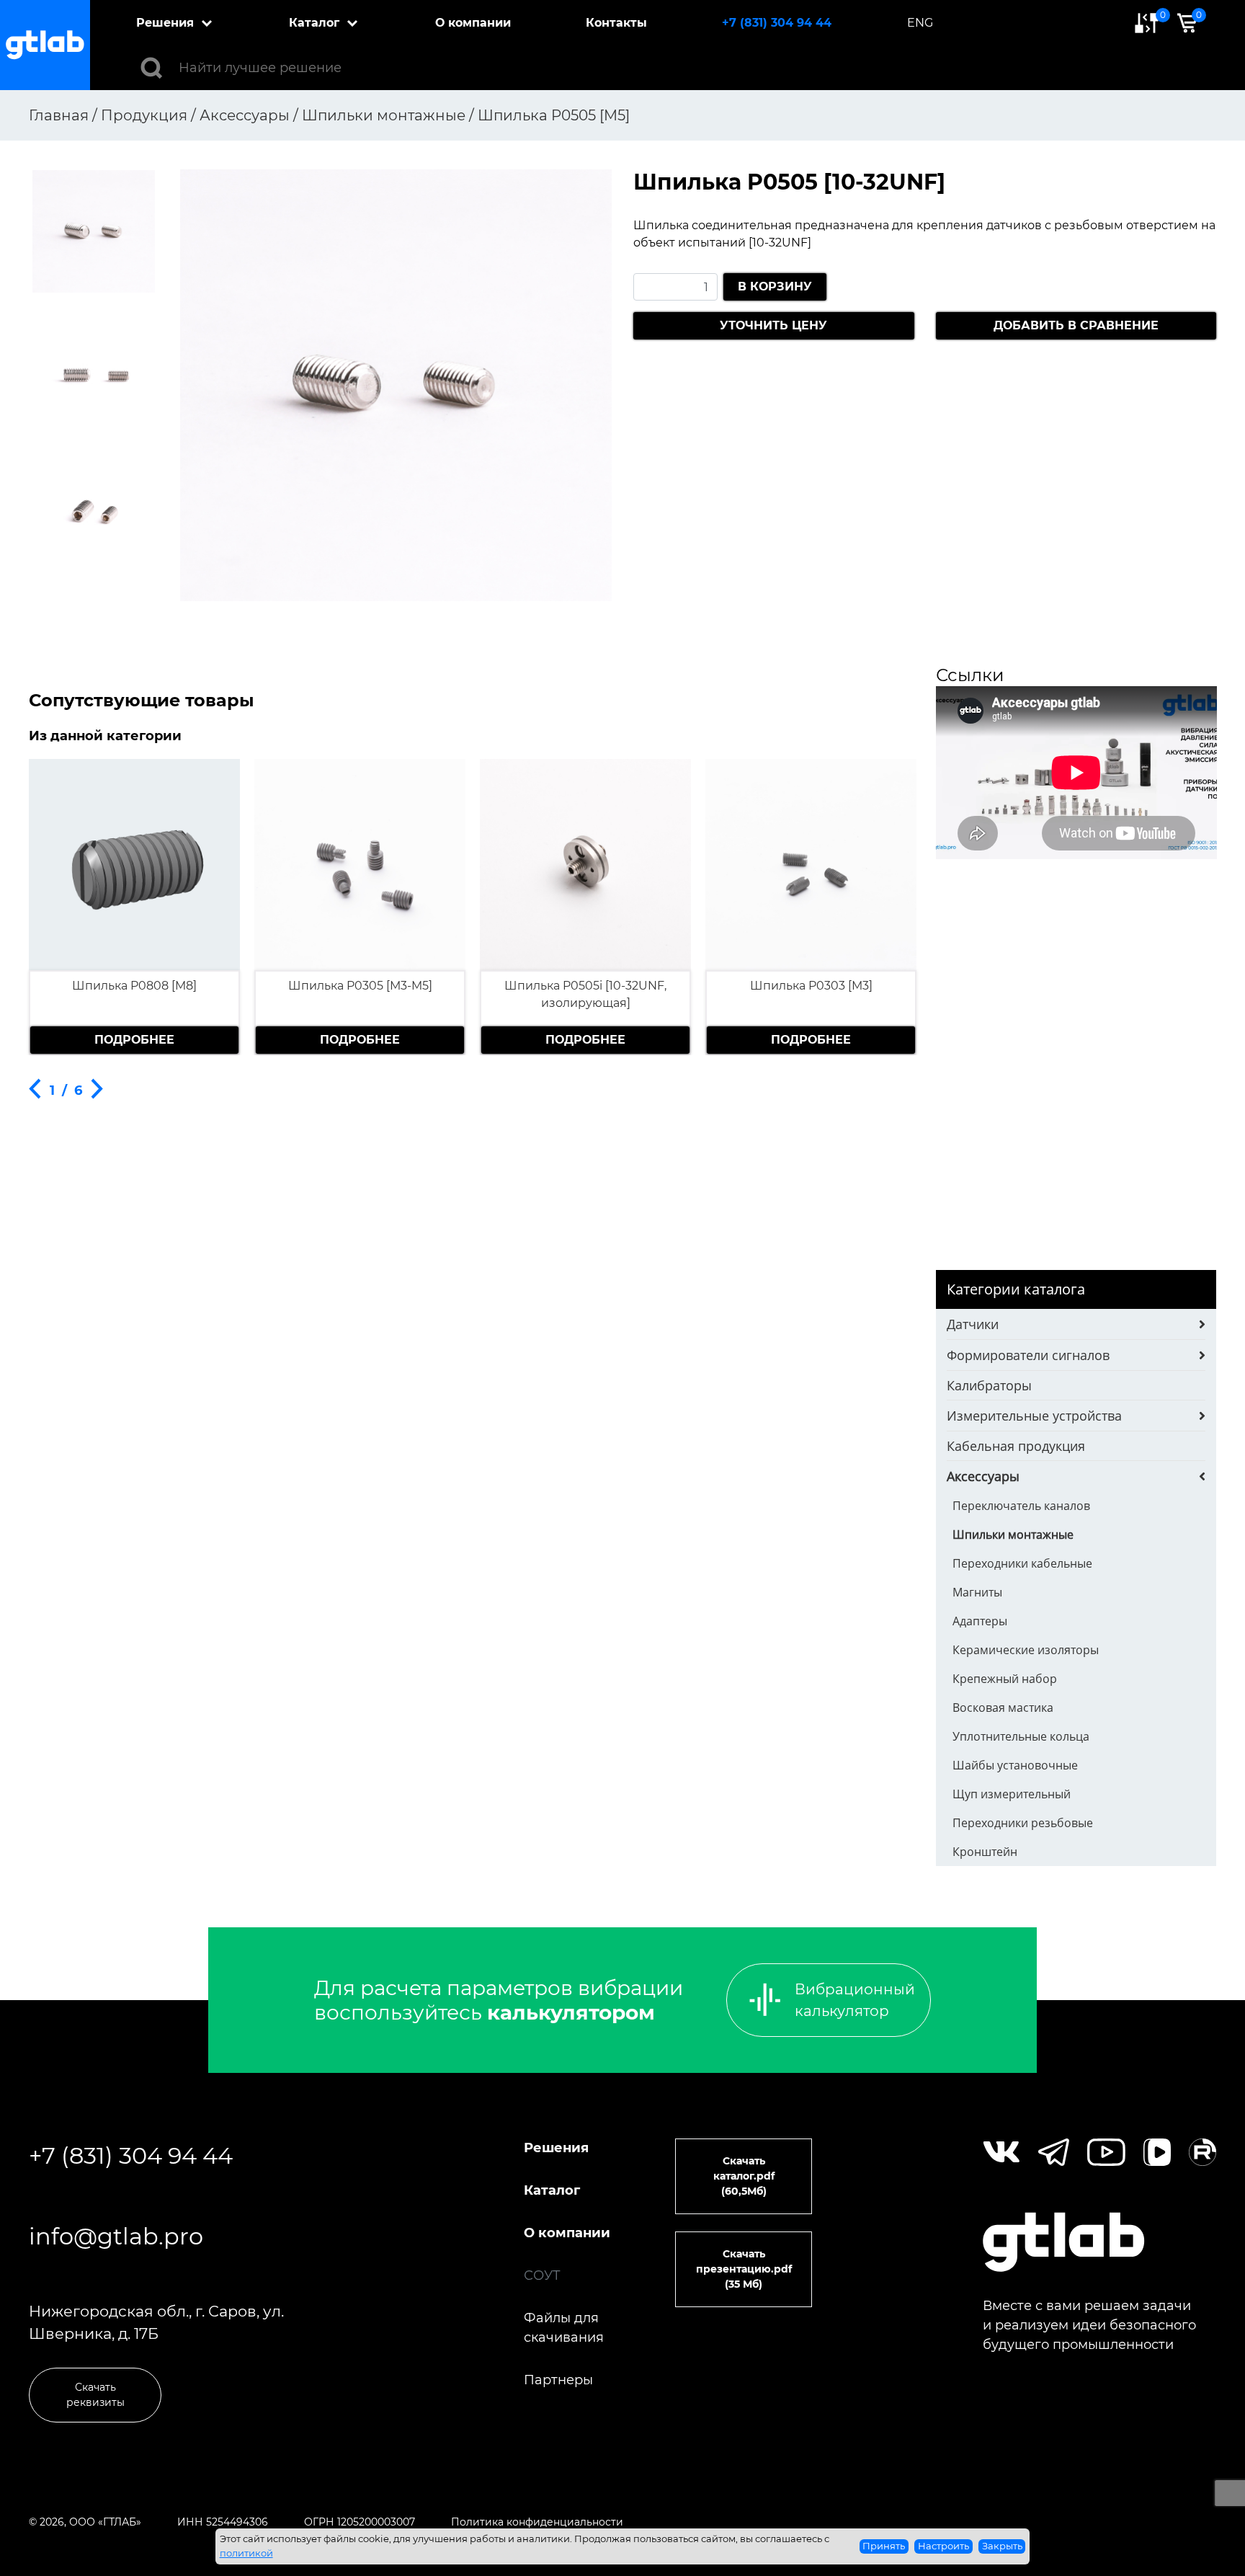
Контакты (616, 23)
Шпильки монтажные (1013, 1535)
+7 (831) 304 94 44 (777, 23)
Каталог (314, 23)
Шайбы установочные (1015, 1765)
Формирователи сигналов (1028, 1355)
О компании (473, 23)
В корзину (775, 287)
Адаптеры (980, 1621)
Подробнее (134, 1040)
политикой (246, 2553)
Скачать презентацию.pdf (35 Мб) (744, 2269)
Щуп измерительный (1012, 1794)
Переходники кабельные (1022, 1563)
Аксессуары (983, 1476)
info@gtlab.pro (116, 2236)
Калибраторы (989, 1385)
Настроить (943, 2546)
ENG (920, 23)
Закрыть (1002, 2546)
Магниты (977, 1592)
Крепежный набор (1005, 1679)
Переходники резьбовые (1023, 1823)
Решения (165, 23)
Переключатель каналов (1021, 1506)
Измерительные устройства (1034, 1416)
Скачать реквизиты (95, 2395)
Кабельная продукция (1016, 1446)
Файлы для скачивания (564, 2328)
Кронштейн (985, 1852)
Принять (884, 2546)
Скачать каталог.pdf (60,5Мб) (744, 2176)
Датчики (973, 1324)
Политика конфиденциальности (537, 2522)
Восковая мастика (1003, 1707)
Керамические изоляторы (1026, 1650)
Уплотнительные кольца (1021, 1736)
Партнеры (558, 2380)
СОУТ (542, 2275)
